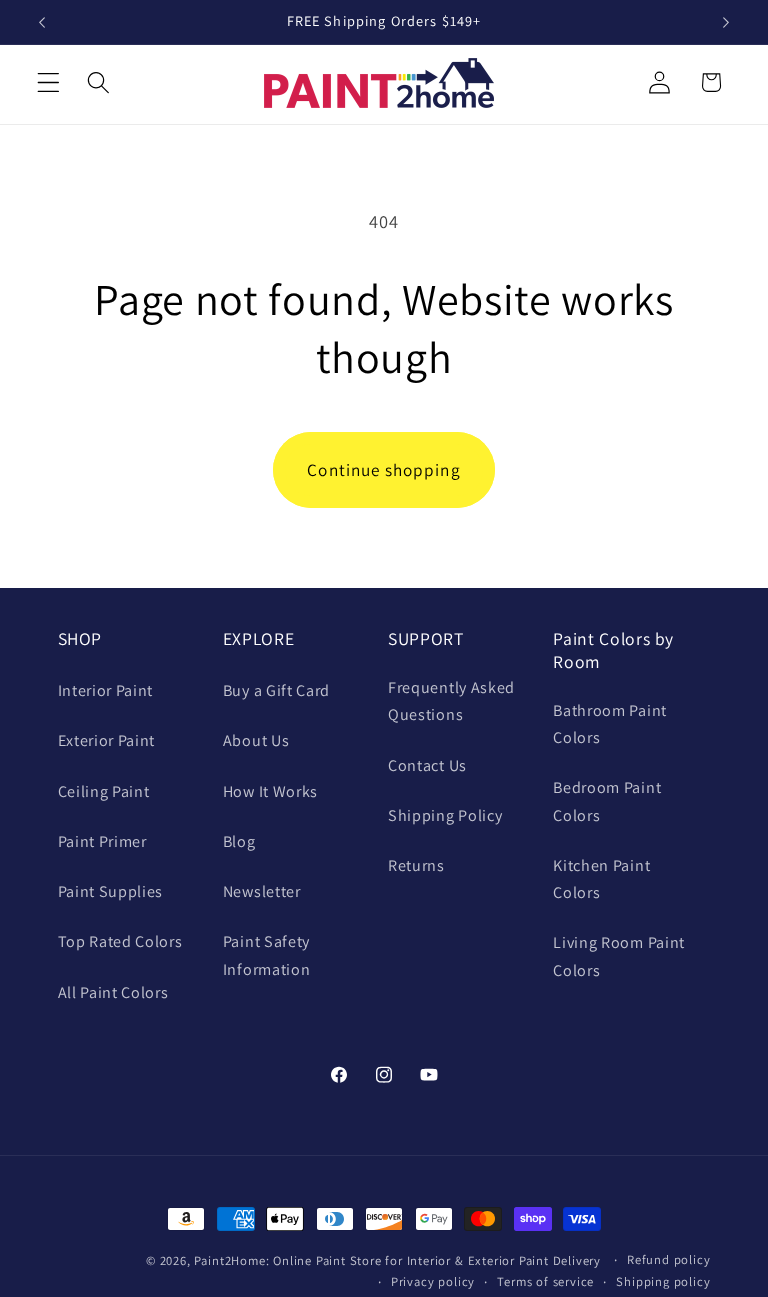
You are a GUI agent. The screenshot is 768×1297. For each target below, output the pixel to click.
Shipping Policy (445, 815)
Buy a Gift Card (276, 690)
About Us (256, 740)
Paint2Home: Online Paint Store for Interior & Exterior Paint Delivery (397, 1260)
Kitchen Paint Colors (601, 879)
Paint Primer (102, 841)
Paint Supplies (111, 891)
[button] (48, 82)
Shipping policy (663, 1281)
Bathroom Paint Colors (610, 724)
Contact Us (427, 765)
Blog (239, 841)
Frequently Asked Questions (451, 701)
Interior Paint (106, 690)
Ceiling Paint (104, 791)
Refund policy (668, 1259)
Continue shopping (384, 469)
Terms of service (545, 1281)
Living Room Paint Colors (619, 956)
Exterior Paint (107, 740)
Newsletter (262, 891)
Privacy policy (433, 1281)
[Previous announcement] (42, 22)
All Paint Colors (113, 992)
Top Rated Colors (120, 941)
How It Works (270, 791)
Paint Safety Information (267, 955)
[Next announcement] (726, 22)
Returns (416, 865)
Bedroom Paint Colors (607, 801)
